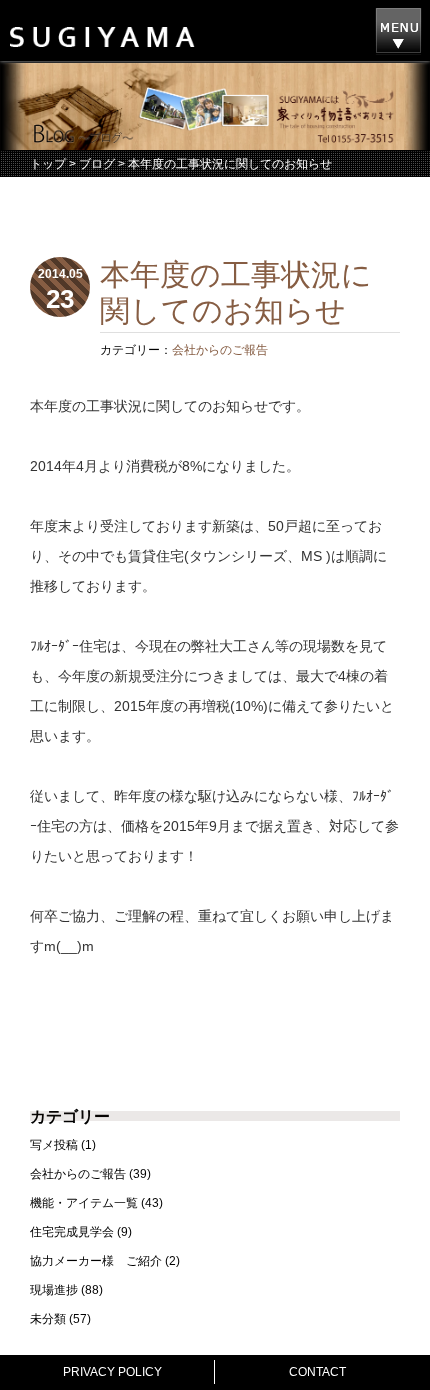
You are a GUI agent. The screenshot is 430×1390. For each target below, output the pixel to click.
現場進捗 (54, 1290)
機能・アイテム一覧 (84, 1203)
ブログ (97, 164)
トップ (48, 164)
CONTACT (317, 1372)
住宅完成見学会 (72, 1232)
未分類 (48, 1319)
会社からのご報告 (220, 350)
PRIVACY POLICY (112, 1372)
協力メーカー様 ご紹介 (96, 1261)
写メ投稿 (54, 1145)
